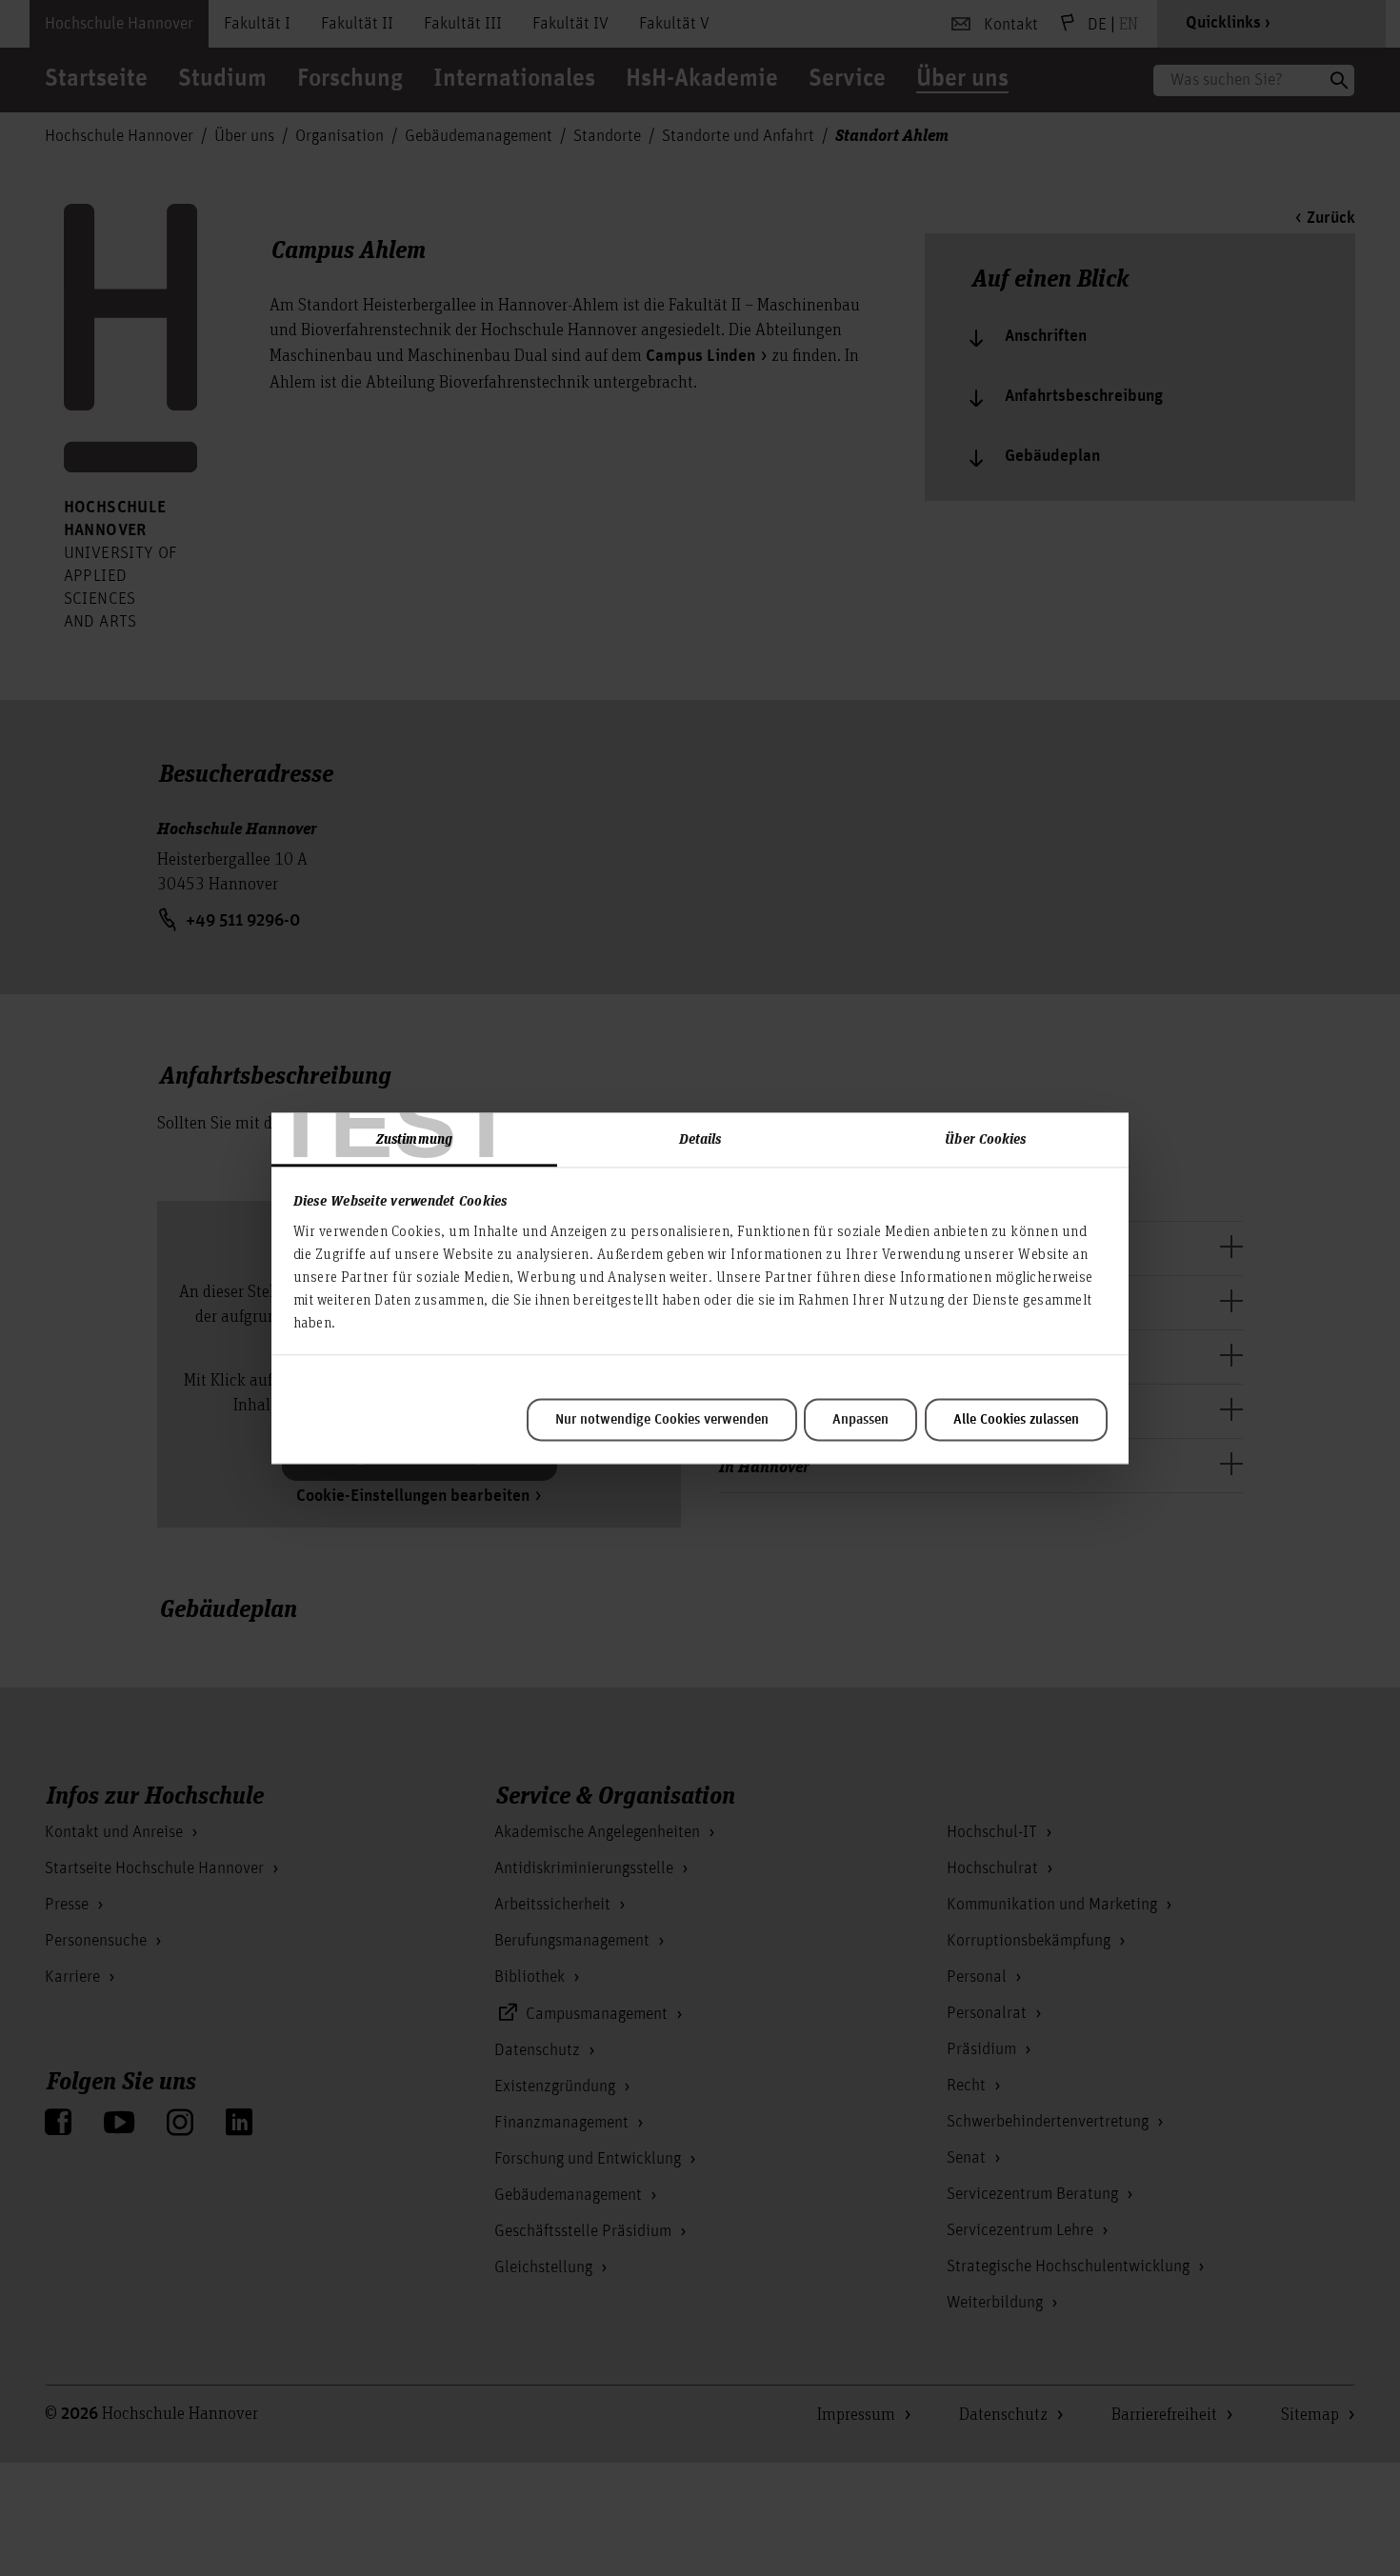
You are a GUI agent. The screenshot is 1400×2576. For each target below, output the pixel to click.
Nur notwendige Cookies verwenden (662, 1420)
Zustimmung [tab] (414, 1138)
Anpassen (860, 1420)
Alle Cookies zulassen (1016, 1420)
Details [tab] (700, 1138)
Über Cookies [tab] (985, 1138)
